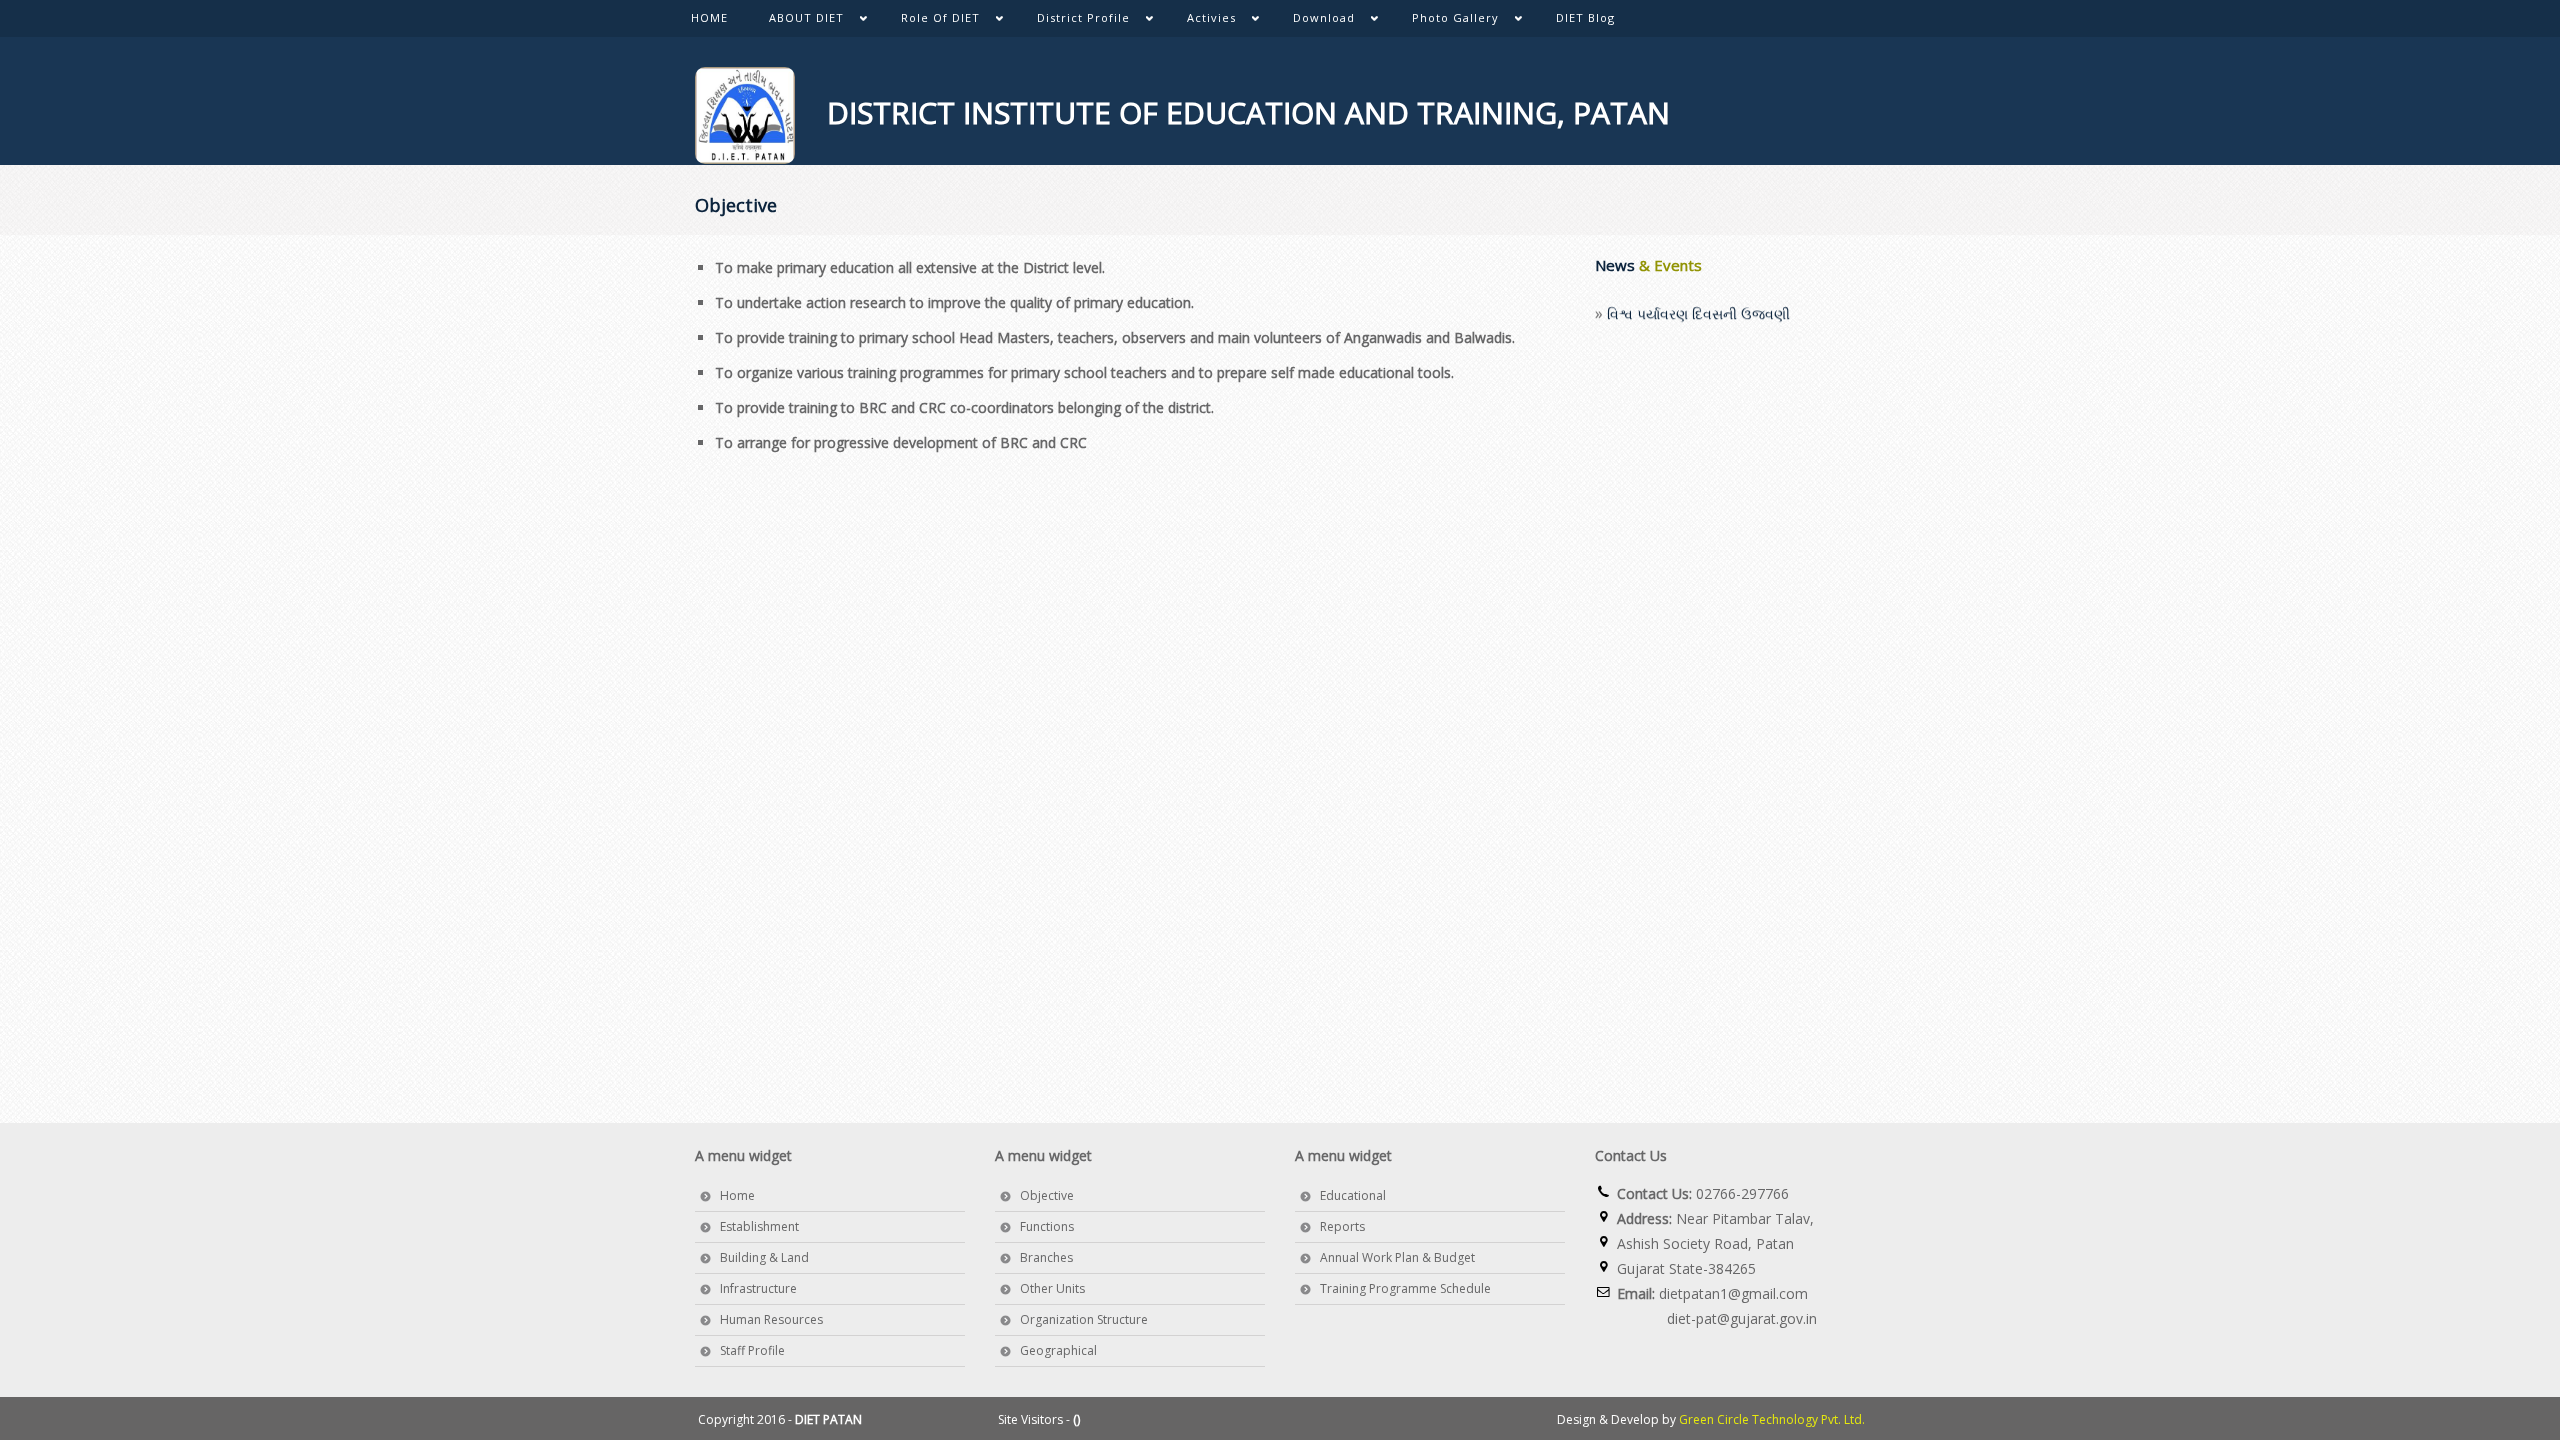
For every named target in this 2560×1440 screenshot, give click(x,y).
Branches (1046, 1257)
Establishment (759, 1226)
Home (737, 1195)
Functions (1047, 1226)
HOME (709, 17)
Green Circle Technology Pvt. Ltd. (1772, 1419)
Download (1313, 22)
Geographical (1058, 1350)
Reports (1342, 1226)
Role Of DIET (930, 22)
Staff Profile (752, 1350)
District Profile (1073, 22)
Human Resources (771, 1319)
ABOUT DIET (796, 22)
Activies (1201, 22)
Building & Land (764, 1257)
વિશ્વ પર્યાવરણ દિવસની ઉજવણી (1698, 301)
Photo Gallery (1445, 22)
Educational (1353, 1195)
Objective (1047, 1195)
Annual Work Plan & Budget (1397, 1257)
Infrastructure (758, 1288)
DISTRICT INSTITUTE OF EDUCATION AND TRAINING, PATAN (1232, 112)
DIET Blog (1585, 17)
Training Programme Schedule (1405, 1288)
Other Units (1052, 1288)
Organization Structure (1084, 1319)
